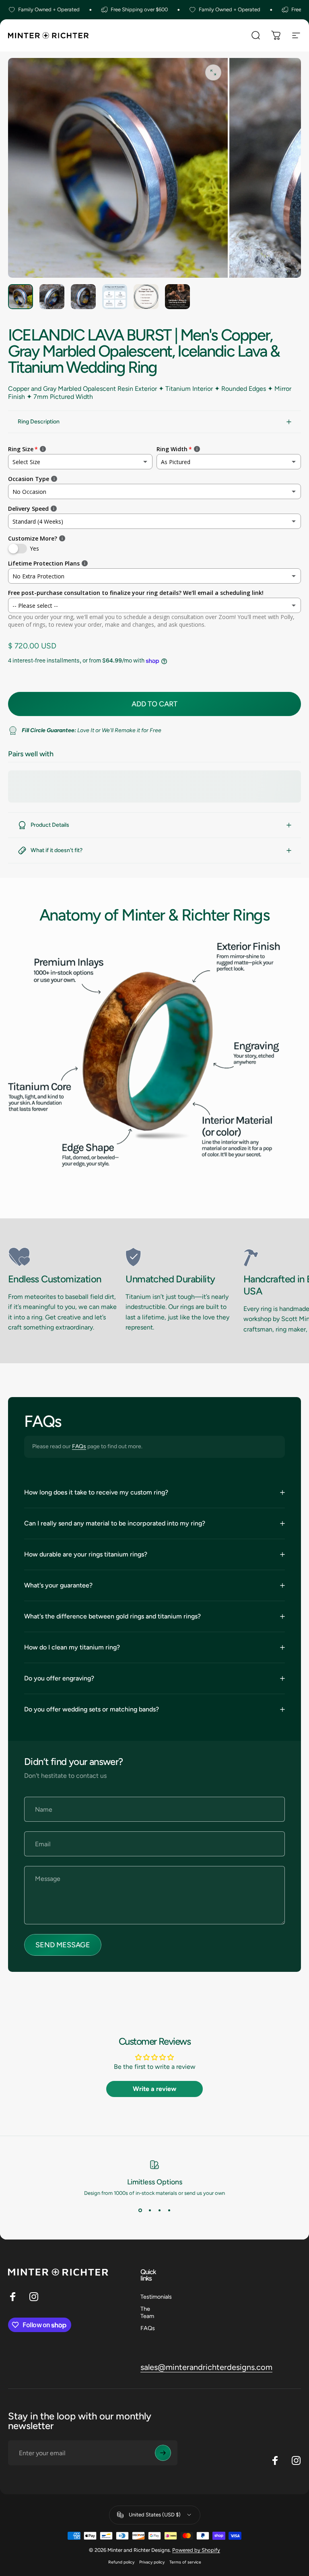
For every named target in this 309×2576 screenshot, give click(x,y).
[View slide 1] (140, 2211)
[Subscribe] (163, 2453)
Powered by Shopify (196, 2550)
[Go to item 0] (21, 297)
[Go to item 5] (146, 297)
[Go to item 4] (115, 297)
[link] (64, 1257)
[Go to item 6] (177, 297)
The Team (147, 2312)
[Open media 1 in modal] (213, 72)
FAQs (79, 1446)
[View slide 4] (169, 2211)
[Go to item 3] (83, 297)
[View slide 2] (150, 2211)
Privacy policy (152, 2562)
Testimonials (156, 2297)
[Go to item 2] (52, 297)
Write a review (154, 2089)
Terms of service (185, 2562)
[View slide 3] (159, 2211)
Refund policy (121, 2562)
